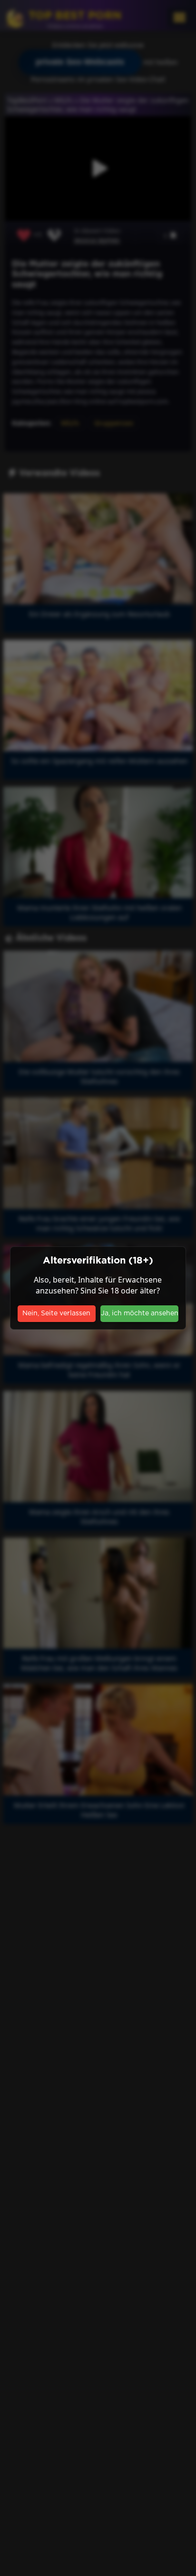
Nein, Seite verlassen (56, 1313)
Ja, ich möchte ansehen (140, 1313)
